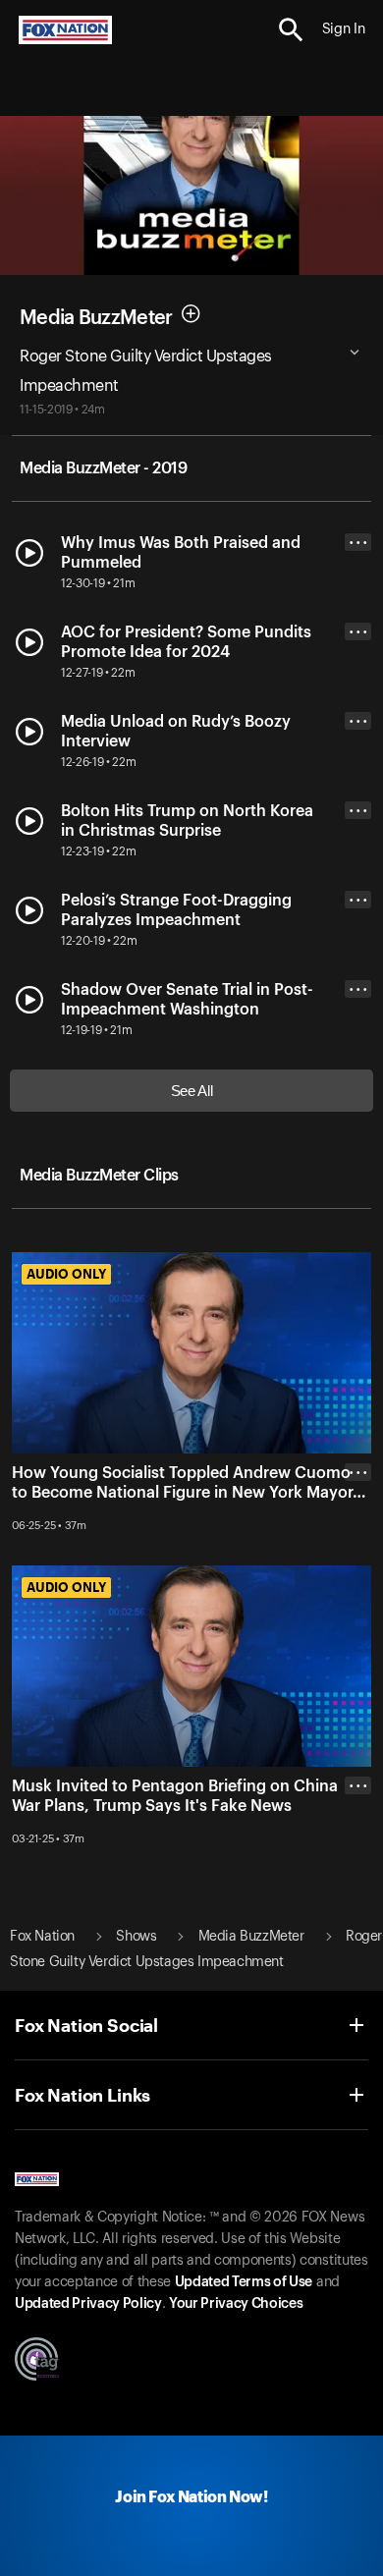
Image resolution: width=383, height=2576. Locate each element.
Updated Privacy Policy (88, 2304)
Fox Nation (42, 1937)
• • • (358, 543)
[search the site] (291, 30)
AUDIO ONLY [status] (66, 1274)
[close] (358, 1551)
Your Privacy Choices (236, 2304)
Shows (136, 1937)
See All (192, 1091)
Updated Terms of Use (244, 2282)
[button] (291, 30)
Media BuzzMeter (96, 318)
